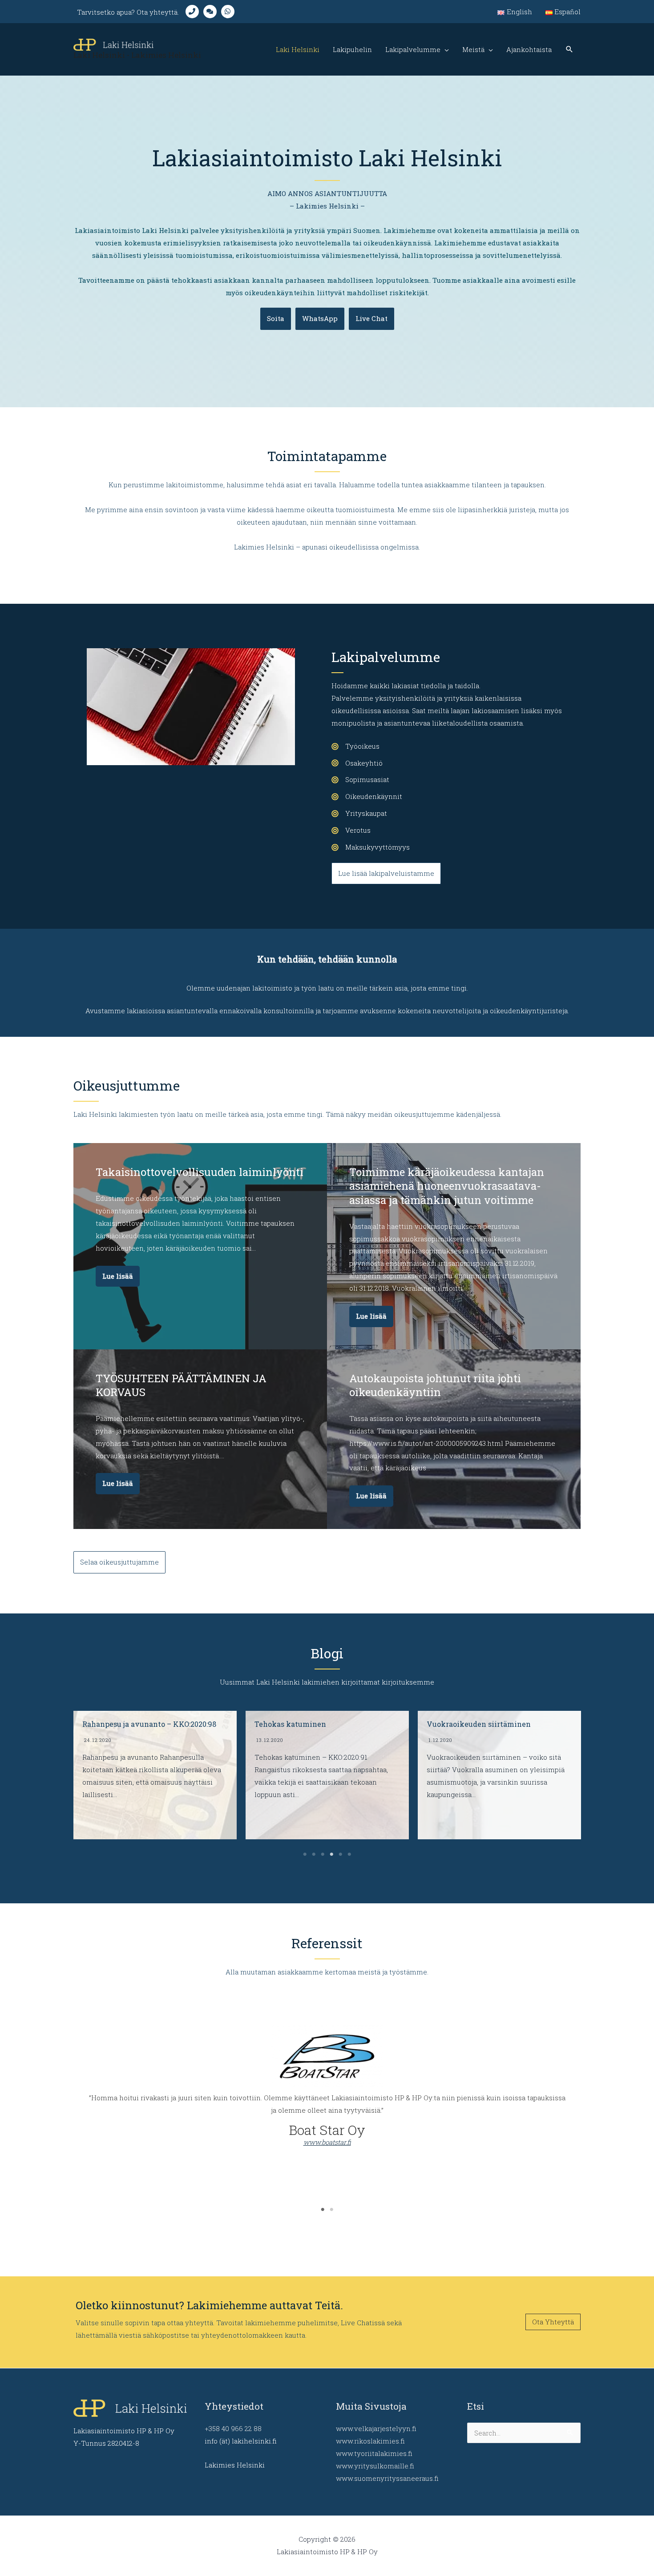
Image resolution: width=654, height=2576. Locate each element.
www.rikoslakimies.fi (370, 2441)
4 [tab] (331, 1854)
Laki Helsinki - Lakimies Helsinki (137, 55)
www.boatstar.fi (327, 2142)
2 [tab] (314, 1854)
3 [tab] (323, 1854)
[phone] (194, 12)
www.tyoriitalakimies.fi (374, 2453)
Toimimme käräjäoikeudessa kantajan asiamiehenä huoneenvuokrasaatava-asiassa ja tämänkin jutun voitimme (447, 1186)
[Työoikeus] (355, 746)
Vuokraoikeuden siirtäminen (307, 1724)
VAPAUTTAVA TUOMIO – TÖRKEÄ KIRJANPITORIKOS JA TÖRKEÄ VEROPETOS (487, 1733)
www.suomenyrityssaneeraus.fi (387, 2478)
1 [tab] (305, 1854)
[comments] (212, 12)
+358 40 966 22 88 (233, 2428)
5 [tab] (340, 1854)
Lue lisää (118, 1276)
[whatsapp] (230, 12)
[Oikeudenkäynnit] (367, 797)
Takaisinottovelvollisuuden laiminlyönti (200, 1172)
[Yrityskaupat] (359, 814)
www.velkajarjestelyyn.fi (376, 2428)
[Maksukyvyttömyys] (371, 847)
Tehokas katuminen (118, 1724)
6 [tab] (349, 1854)
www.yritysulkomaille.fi (375, 2466)
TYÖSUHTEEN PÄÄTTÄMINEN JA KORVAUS (181, 1385)
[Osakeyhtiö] (357, 763)
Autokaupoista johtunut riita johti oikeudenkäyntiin (435, 1385)
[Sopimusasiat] (360, 780)
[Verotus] (351, 831)
